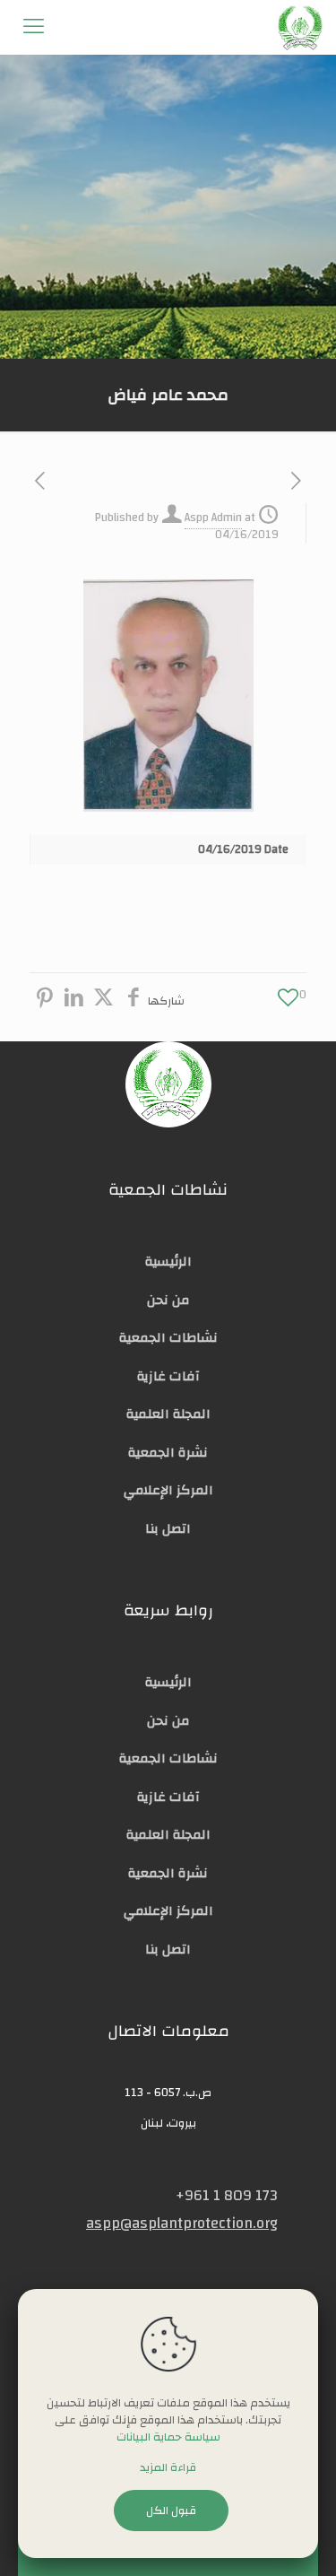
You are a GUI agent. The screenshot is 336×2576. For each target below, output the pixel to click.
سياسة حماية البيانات (168, 2437)
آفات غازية (168, 1376)
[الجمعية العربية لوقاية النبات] (300, 27)
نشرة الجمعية (168, 1453)
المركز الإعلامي (168, 1490)
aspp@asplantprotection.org (182, 2223)
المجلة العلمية (168, 1414)
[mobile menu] (33, 27)
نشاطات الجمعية (168, 1338)
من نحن (168, 1300)
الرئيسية (168, 1262)
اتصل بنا (168, 1529)
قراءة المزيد (168, 2468)
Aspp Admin (213, 518)
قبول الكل (171, 2511)
